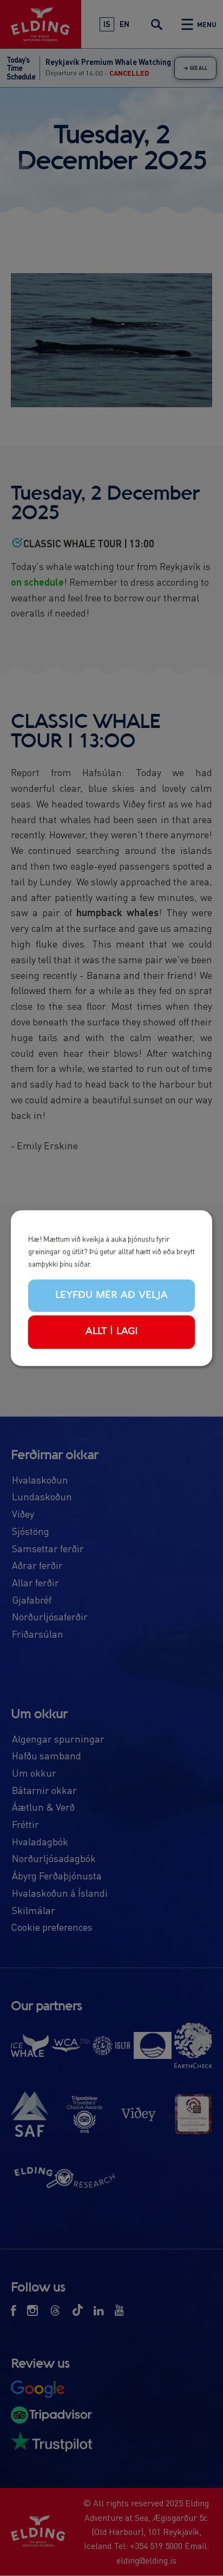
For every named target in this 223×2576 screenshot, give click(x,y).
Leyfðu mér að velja (111, 1295)
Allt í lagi (112, 1332)
